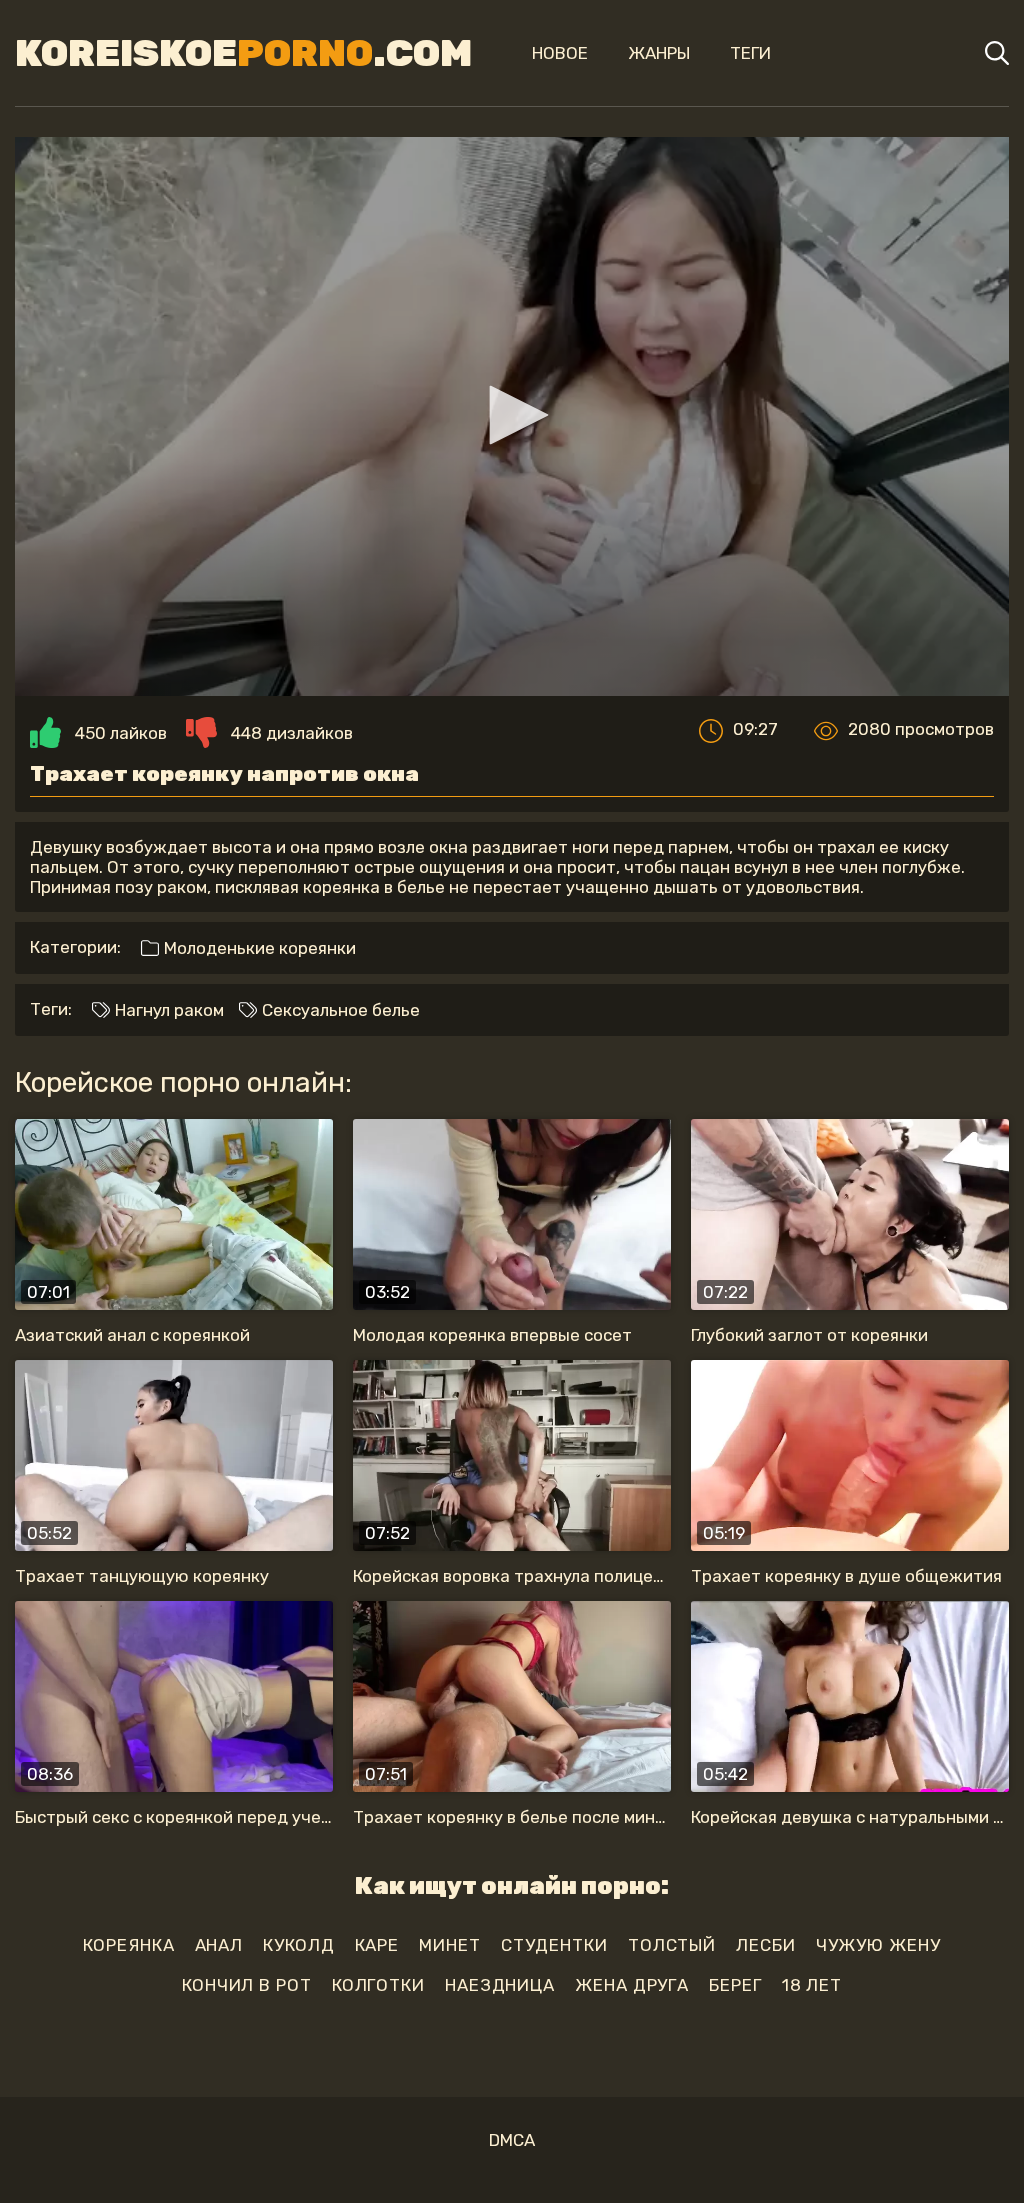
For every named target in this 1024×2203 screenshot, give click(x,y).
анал (219, 1945)
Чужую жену (878, 1945)
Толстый (672, 1945)
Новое (560, 53)
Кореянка (128, 1945)
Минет (450, 1945)
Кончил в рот (247, 1985)
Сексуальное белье (339, 1010)
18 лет (812, 1985)
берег (735, 1985)
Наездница (500, 1985)
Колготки (378, 1985)
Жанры (659, 53)
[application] (512, 416)
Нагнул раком (167, 1010)
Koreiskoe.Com (243, 53)
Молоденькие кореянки (258, 948)
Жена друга (632, 1985)
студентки (554, 1945)
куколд (298, 1945)
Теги (750, 53)
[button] (512, 415)
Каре (377, 1945)
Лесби (766, 1945)
